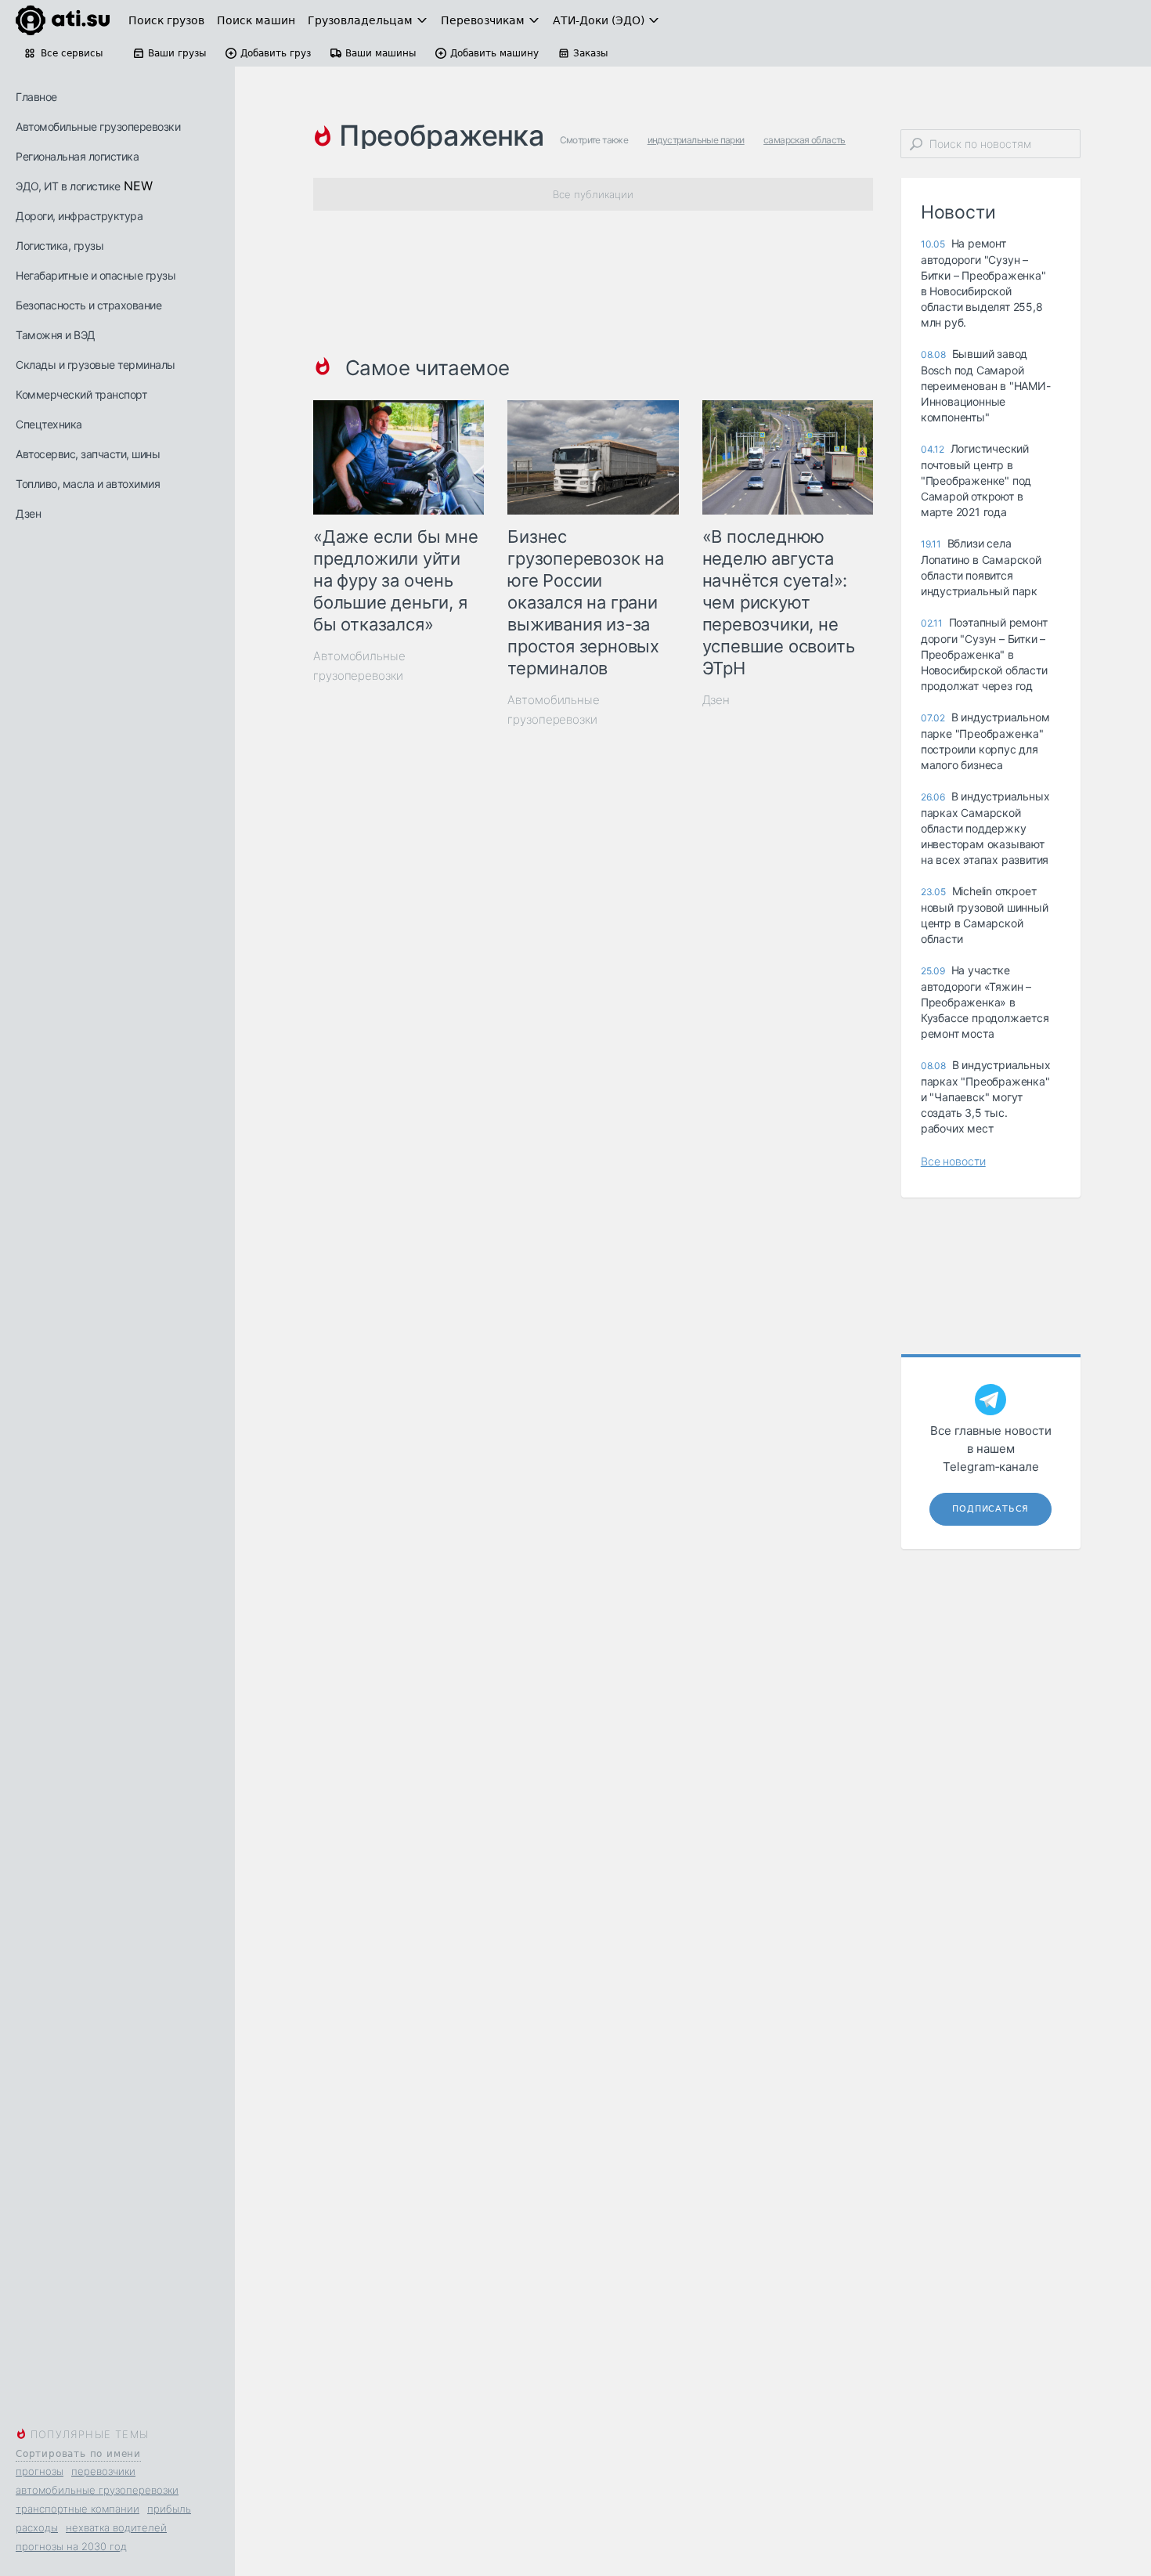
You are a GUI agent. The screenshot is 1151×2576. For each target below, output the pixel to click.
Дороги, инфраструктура (79, 216)
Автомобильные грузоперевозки (98, 126)
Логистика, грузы (60, 246)
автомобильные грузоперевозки (97, 2490)
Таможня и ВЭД (56, 335)
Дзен (28, 513)
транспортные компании (78, 2509)
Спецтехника (49, 424)
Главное (36, 97)
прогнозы (40, 2471)
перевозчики (103, 2471)
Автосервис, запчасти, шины (88, 454)
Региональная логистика (77, 156)
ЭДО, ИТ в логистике (68, 186)
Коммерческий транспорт (81, 394)
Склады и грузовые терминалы (96, 365)
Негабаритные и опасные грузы (96, 275)
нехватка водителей (116, 2527)
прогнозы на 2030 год (71, 2546)
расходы (37, 2527)
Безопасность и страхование (88, 305)
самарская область (805, 140)
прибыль (169, 2509)
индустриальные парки (696, 140)
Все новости (953, 1161)
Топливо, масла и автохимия (88, 484)
